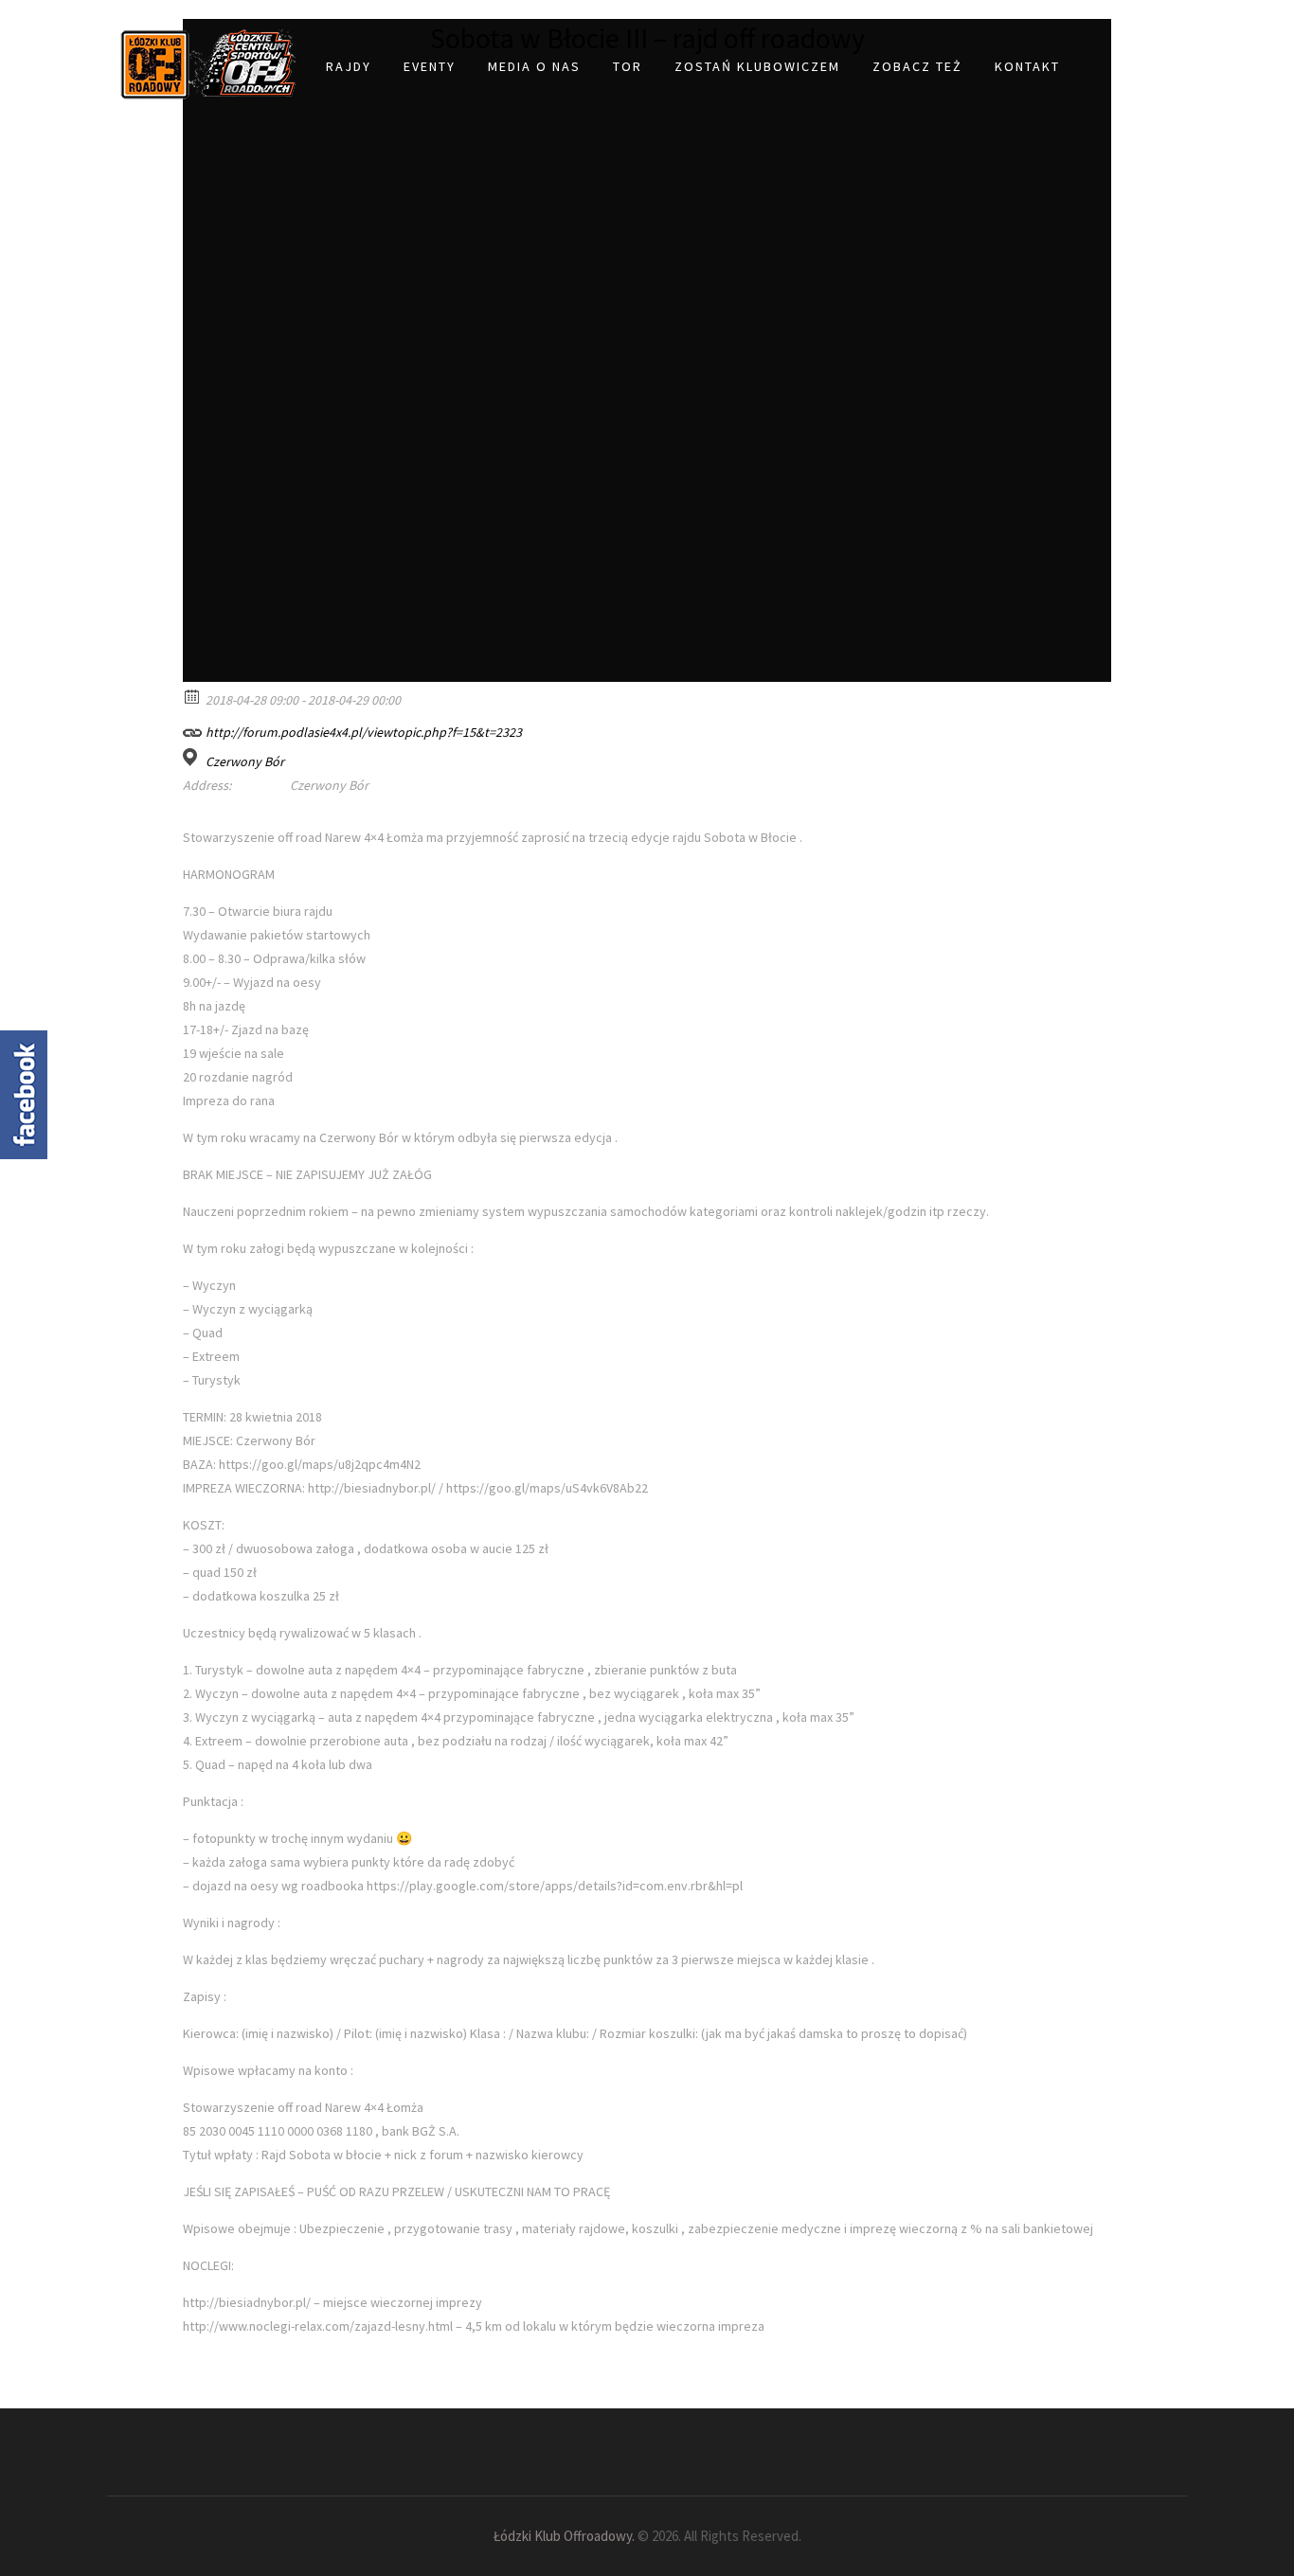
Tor (628, 66)
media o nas (534, 66)
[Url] (193, 728)
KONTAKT (1027, 66)
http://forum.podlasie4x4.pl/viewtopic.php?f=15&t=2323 (362, 732)
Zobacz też (917, 66)
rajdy (349, 66)
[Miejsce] (193, 757)
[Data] (193, 696)
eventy (430, 66)
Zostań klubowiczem (757, 66)
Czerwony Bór (245, 761)
